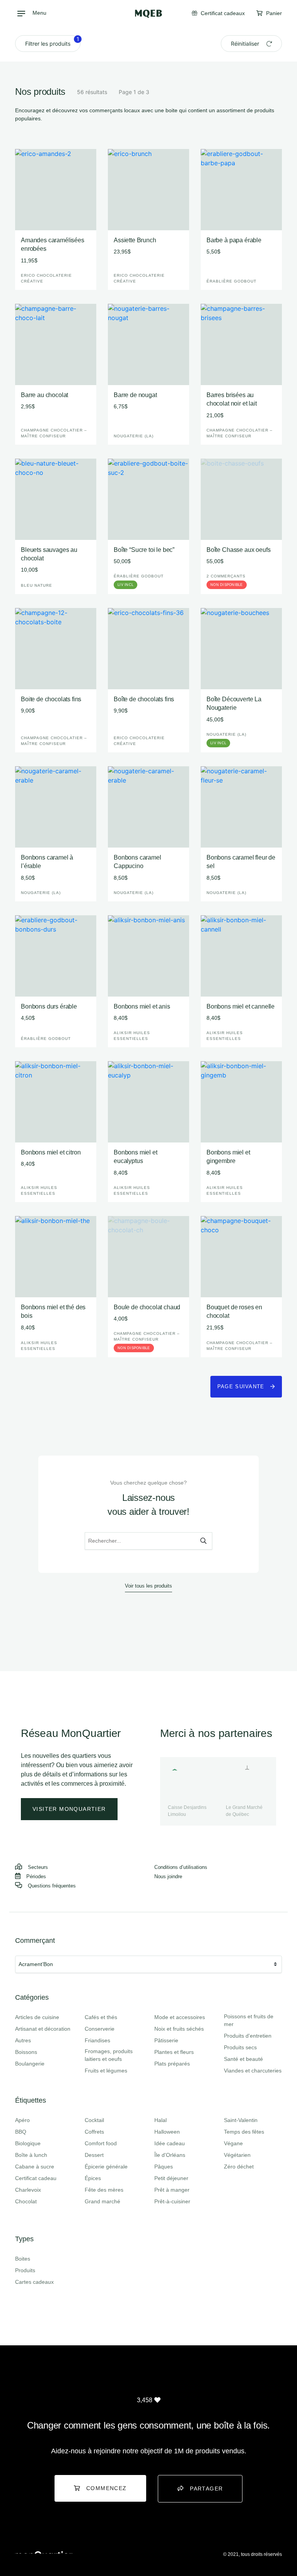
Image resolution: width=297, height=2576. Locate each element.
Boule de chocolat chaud (147, 1307)
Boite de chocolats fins (51, 699)
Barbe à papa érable (234, 240)
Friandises (97, 2040)
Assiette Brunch (135, 240)
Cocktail (94, 2120)
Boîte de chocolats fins (144, 699)
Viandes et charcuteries (253, 2071)
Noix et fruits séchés (179, 2029)
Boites (23, 2259)
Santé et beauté (243, 2059)
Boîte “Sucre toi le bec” (144, 550)
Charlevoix (28, 2190)
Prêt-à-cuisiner (172, 2201)
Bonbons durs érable (49, 1006)
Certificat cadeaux (222, 13)
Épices (93, 2178)
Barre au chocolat (44, 395)
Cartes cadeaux (34, 2282)
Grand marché (102, 2201)
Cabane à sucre (35, 2167)
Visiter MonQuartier (69, 1809)
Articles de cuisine (37, 2017)
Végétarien (237, 2155)
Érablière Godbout (231, 281)
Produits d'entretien (248, 2036)
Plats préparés (172, 2064)
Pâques (164, 2167)
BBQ (21, 2132)
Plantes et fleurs (174, 2052)
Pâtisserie (166, 2040)
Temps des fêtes (244, 2132)
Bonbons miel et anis (142, 1006)
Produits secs (240, 2047)
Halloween (167, 2132)
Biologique (28, 2143)
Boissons (26, 2052)
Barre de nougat (135, 395)
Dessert (94, 2155)
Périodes (36, 1876)
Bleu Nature (37, 585)
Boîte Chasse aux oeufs (238, 550)
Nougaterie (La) (134, 436)
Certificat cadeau (36, 2178)
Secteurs (38, 1867)
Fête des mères (104, 2190)
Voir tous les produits (148, 1586)
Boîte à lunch (31, 2155)
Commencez (107, 2488)
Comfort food (101, 2143)
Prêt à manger (172, 2190)
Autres (23, 2040)
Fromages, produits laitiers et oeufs (109, 2055)
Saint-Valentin (241, 2120)
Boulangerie (30, 2064)
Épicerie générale (106, 2167)
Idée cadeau (170, 2143)
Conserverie (100, 2029)
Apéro (22, 2120)
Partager (206, 2489)
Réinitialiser (246, 44)
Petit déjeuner (171, 2178)
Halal (160, 2120)
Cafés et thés (101, 2017)
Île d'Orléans (170, 2155)
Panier (273, 13)
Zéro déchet (239, 2167)
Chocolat (26, 2201)
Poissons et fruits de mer (249, 2020)
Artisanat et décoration (43, 2029)
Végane (233, 2143)
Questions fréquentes (52, 1886)
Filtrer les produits (52, 41)
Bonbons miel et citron (51, 1152)
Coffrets (94, 2132)
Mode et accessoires (180, 2017)
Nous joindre (168, 1876)
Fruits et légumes (106, 2071)
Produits (25, 2270)
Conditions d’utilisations (181, 1867)
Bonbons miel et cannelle (241, 1006)
